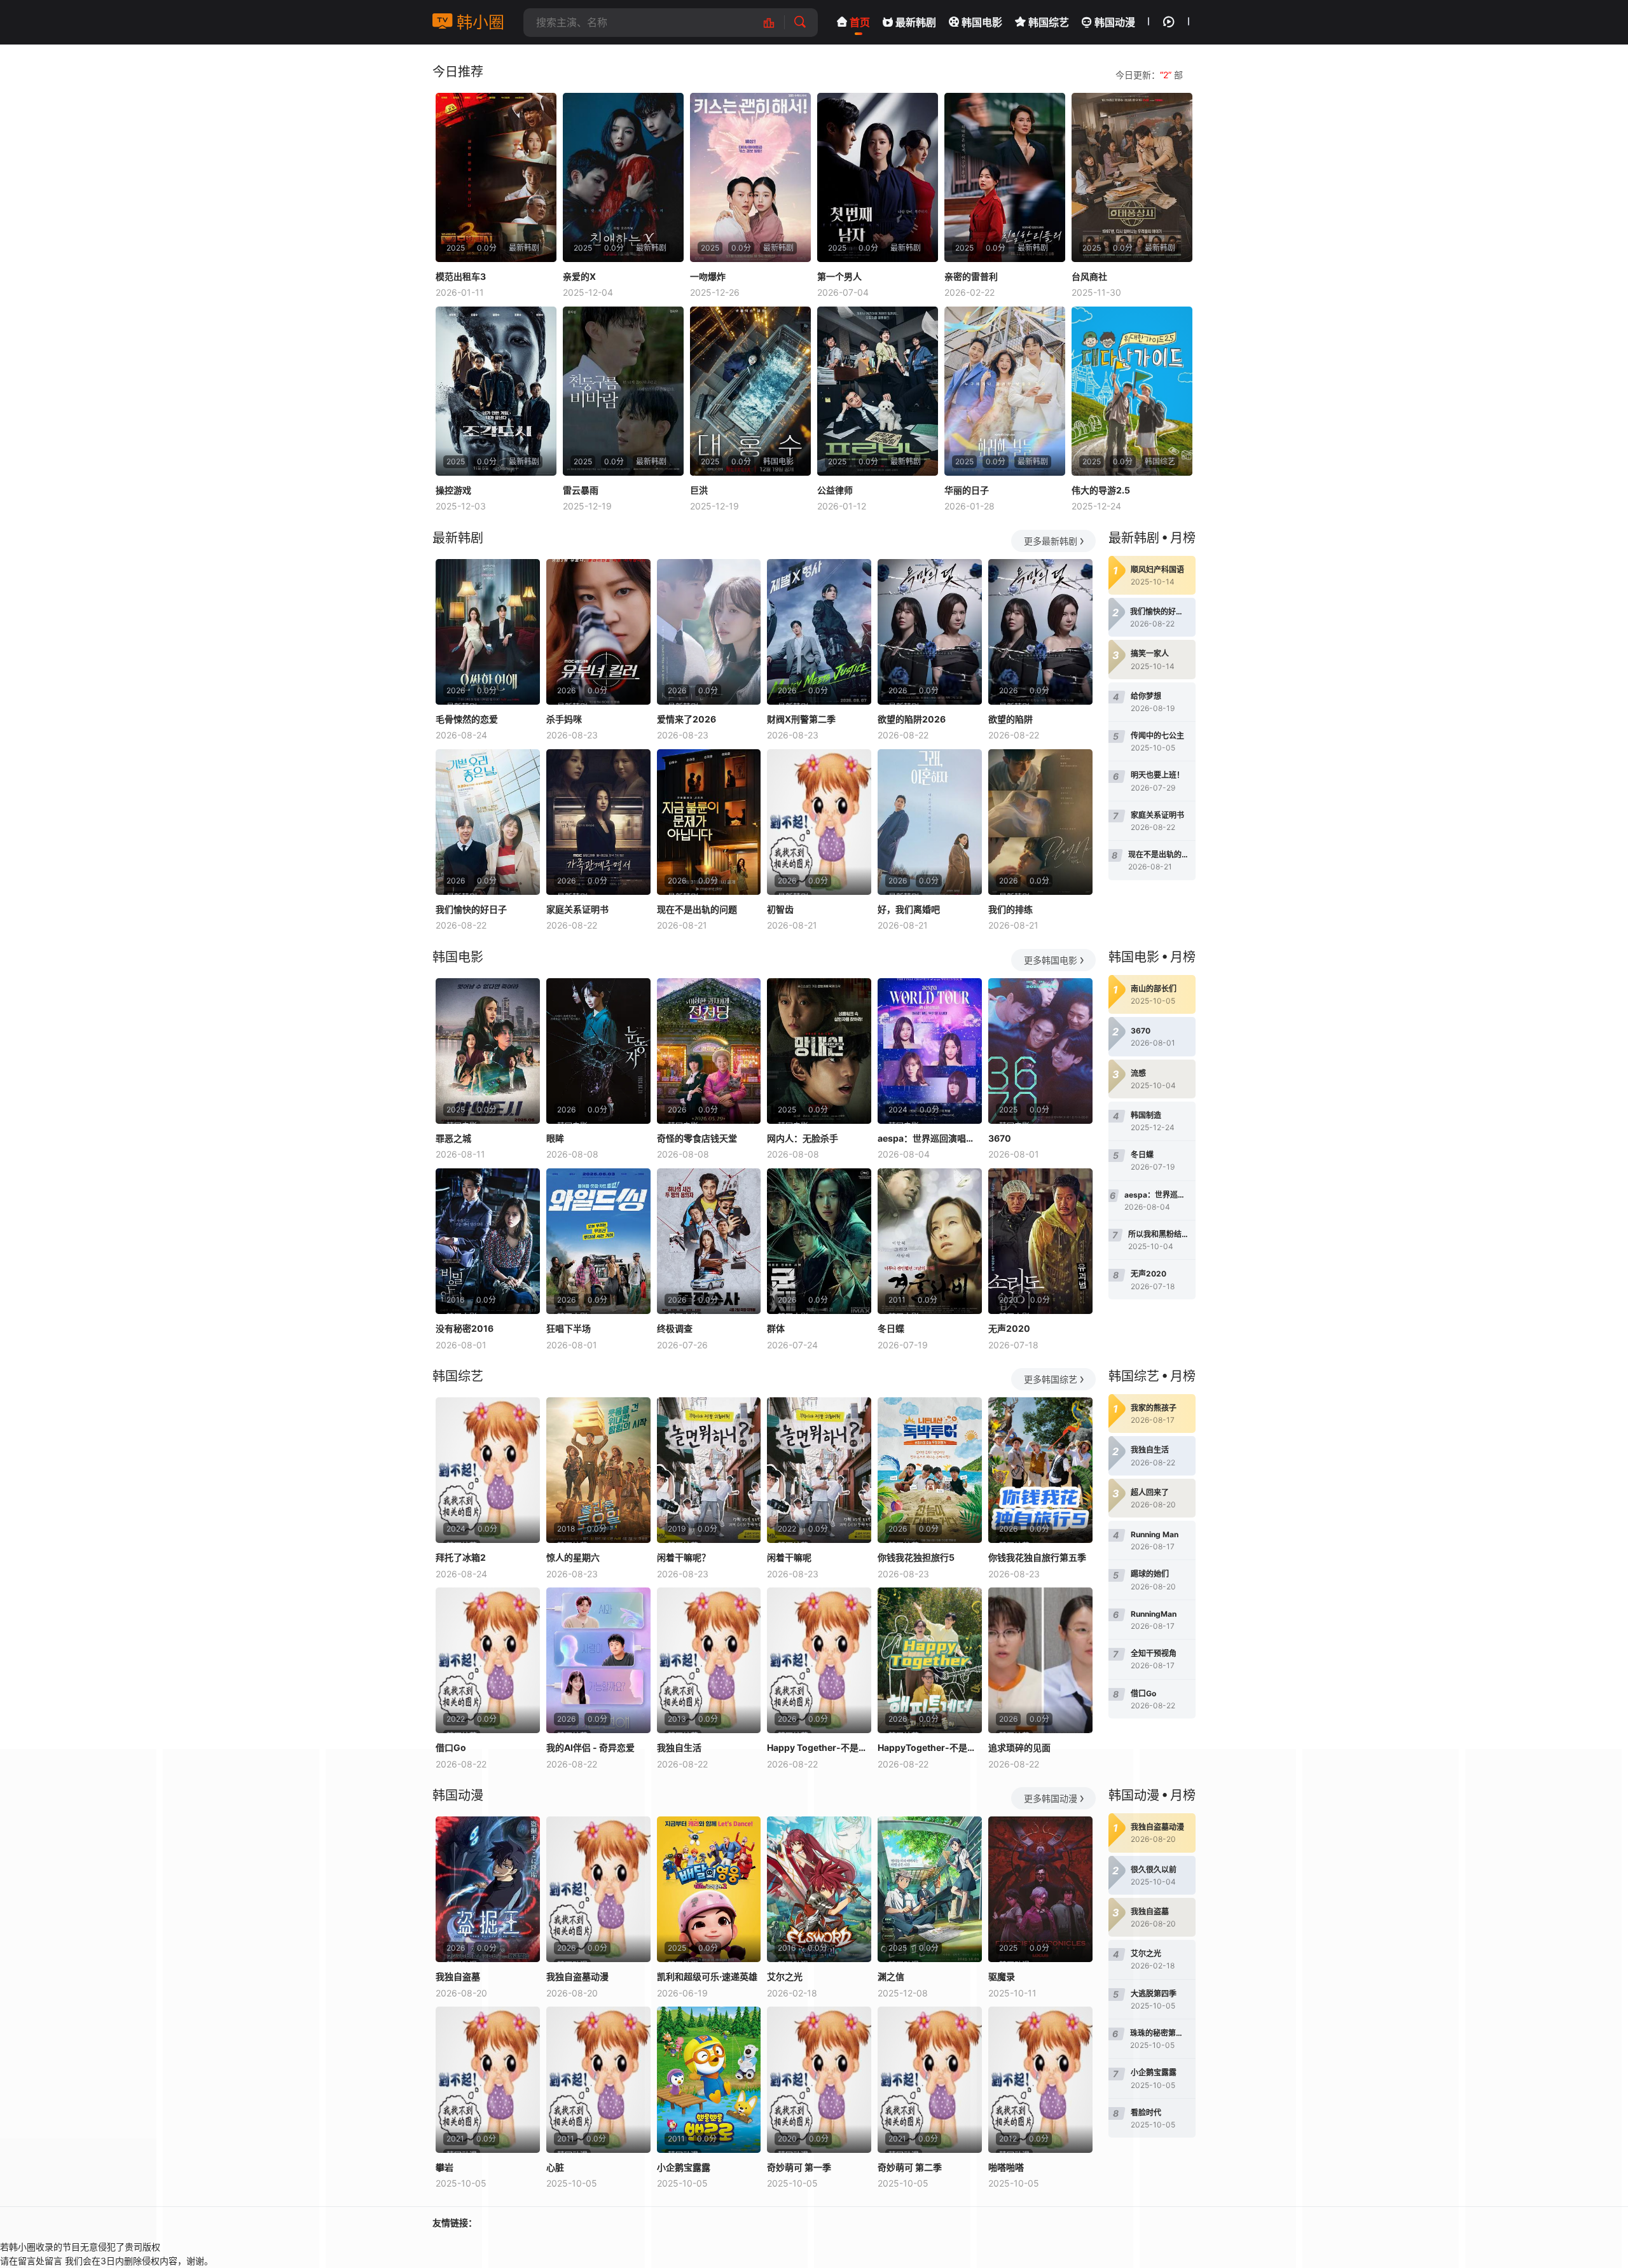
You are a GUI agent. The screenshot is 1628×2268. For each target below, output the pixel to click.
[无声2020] (1040, 1241)
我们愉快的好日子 (471, 909)
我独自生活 (679, 1747)
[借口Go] (488, 1660)
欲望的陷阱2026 (912, 719)
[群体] (819, 1241)
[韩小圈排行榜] (776, 23)
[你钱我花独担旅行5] (930, 1470)
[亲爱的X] (623, 177)
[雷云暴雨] (623, 391)
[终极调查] (709, 1241)
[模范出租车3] (496, 177)
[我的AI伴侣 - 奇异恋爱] (598, 1660)
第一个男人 (839, 276)
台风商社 (1089, 276)
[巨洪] (750, 391)
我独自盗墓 (458, 1976)
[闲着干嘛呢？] (709, 1470)
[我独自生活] (709, 1660)
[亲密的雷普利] (1005, 177)
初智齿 (780, 909)
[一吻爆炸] (750, 177)
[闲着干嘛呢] (819, 1470)
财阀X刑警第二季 (801, 719)
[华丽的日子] (1005, 391)
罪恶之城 (453, 1138)
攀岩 (445, 2167)
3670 (1000, 1138)
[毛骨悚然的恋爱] (488, 632)
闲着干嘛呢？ (684, 1557)
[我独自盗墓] (488, 1889)
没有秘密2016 (465, 1328)
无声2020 (1009, 1328)
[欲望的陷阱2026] (930, 632)
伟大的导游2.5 (1101, 490)
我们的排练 (1011, 909)
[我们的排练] (1040, 822)
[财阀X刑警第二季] (819, 632)
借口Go (451, 1747)
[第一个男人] (878, 177)
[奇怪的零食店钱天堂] (709, 1051)
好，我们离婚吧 (909, 909)
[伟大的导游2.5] (1132, 391)
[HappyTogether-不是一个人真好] (930, 1660)
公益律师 (835, 490)
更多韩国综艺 (1051, 1379)
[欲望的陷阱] (1040, 632)
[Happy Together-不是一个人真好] (819, 1660)
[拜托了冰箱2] (488, 1470)
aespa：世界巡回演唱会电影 (930, 1138)
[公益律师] (878, 391)
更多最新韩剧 (1051, 541)
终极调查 (675, 1328)
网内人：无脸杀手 (803, 1138)
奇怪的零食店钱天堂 (697, 1138)
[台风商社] (1132, 177)
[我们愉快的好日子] (488, 822)
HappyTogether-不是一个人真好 (930, 1747)
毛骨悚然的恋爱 (467, 719)
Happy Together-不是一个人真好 (819, 1747)
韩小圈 (478, 22)
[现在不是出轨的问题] (709, 822)
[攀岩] (488, 2079)
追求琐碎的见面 (1019, 1747)
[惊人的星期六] (598, 1470)
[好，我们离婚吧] (930, 822)
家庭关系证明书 (577, 909)
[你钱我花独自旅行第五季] (1040, 1470)
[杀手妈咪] (598, 632)
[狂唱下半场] (598, 1241)
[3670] (1040, 1051)
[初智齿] (819, 822)
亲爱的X (579, 276)
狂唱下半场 (569, 1328)
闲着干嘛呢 (789, 1557)
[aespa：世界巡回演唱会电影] (930, 1051)
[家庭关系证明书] (598, 822)
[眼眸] (598, 1051)
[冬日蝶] (930, 1241)
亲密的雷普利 (971, 276)
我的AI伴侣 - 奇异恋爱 (590, 1747)
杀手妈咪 (564, 719)
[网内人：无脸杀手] (819, 1051)
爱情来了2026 (686, 719)
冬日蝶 (891, 1328)
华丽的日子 (967, 490)
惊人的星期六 (573, 1557)
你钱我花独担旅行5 (916, 1557)
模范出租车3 (461, 276)
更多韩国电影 (1051, 960)
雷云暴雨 (581, 490)
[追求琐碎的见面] (1040, 1660)
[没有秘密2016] (488, 1241)
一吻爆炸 (708, 276)
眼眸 (555, 1138)
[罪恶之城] (488, 1051)
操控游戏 (453, 490)
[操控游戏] (496, 391)
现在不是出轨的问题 (697, 909)
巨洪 (699, 490)
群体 (776, 1328)
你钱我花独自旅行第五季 (1037, 1557)
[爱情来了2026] (709, 632)
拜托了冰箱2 (461, 1557)
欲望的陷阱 (1011, 719)
